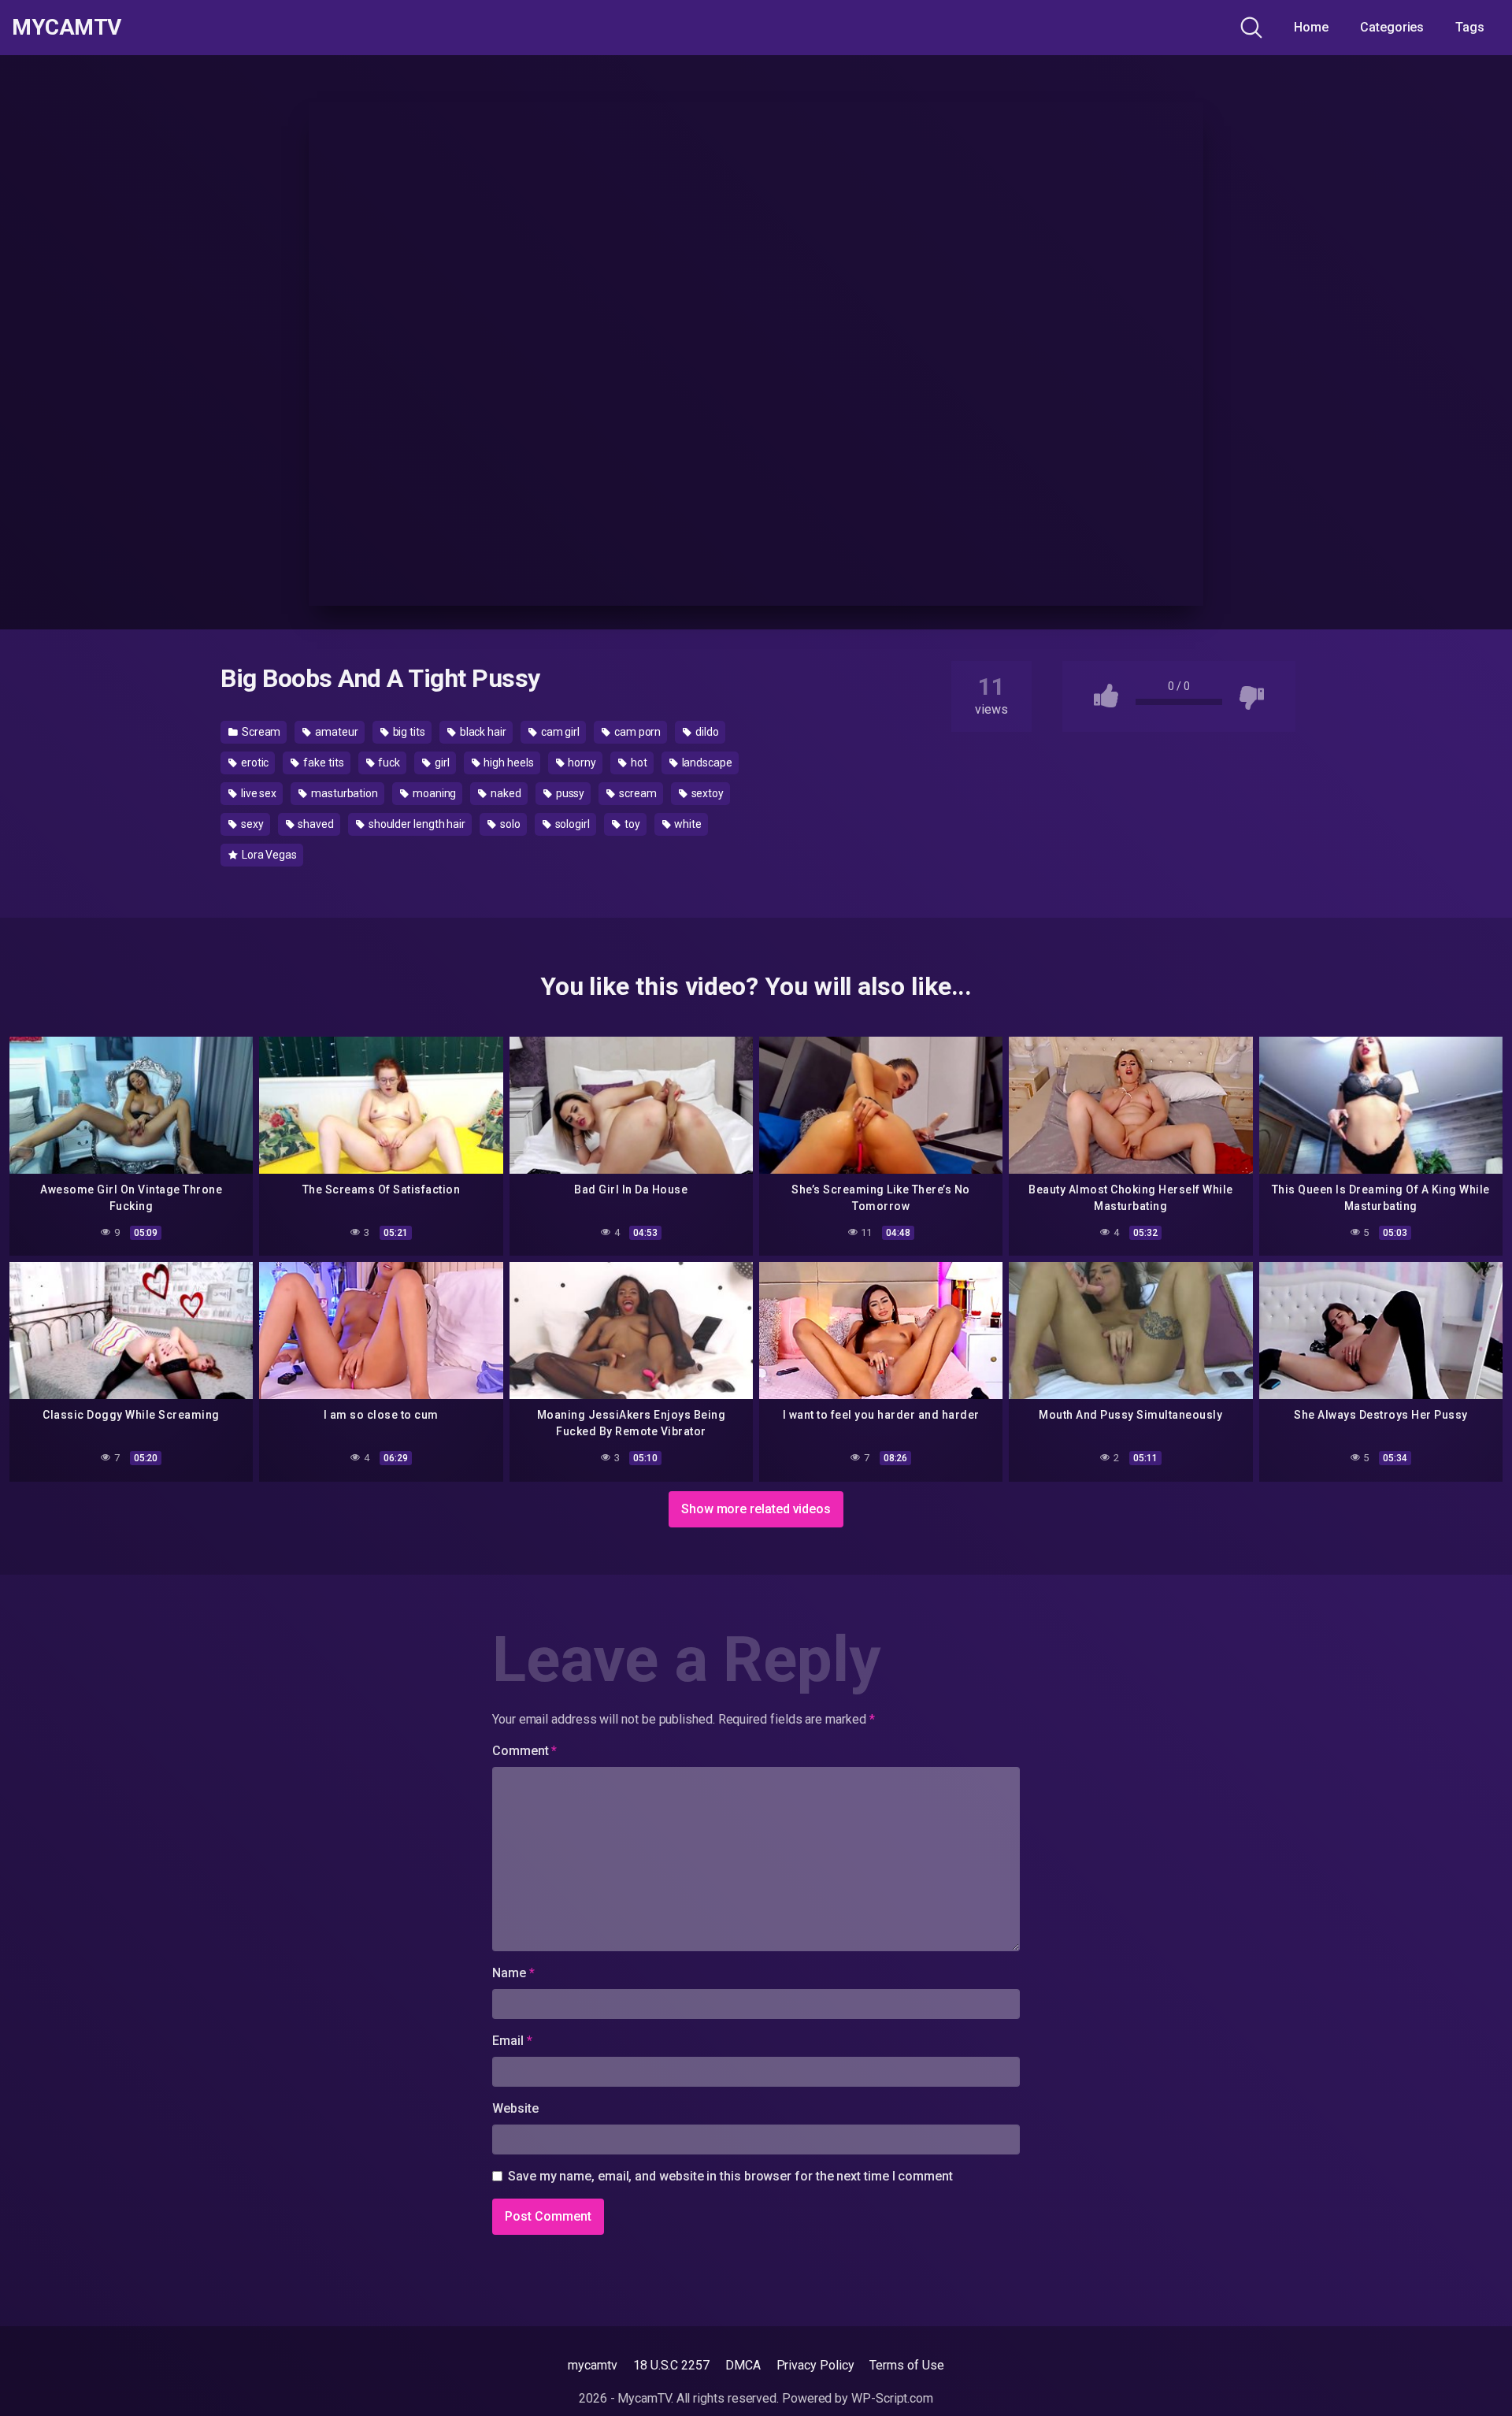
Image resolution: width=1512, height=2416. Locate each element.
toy (631, 824)
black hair (482, 732)
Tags (1470, 27)
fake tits (322, 763)
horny (582, 763)
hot (638, 763)
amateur (335, 732)
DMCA (743, 2365)
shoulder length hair (416, 824)
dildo (706, 732)
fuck (388, 763)
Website (515, 2108)
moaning (433, 793)
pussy (569, 793)
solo (509, 824)
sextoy (706, 793)
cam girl (559, 732)
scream (636, 793)
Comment (524, 1751)
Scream (260, 732)
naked (505, 793)
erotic (254, 763)
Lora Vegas (268, 855)
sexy (251, 824)
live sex (258, 793)
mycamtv (592, 2365)
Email (512, 2041)
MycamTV (67, 28)
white (687, 824)
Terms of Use (906, 2365)
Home (1311, 27)
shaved (314, 824)
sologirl (571, 824)
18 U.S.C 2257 (671, 2365)
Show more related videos (756, 1509)
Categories (1392, 27)
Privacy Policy (815, 2365)
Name (513, 1973)
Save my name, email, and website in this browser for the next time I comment (730, 2176)
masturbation (343, 793)
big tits (408, 732)
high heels (507, 763)
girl (441, 763)
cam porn (636, 732)
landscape (706, 763)
